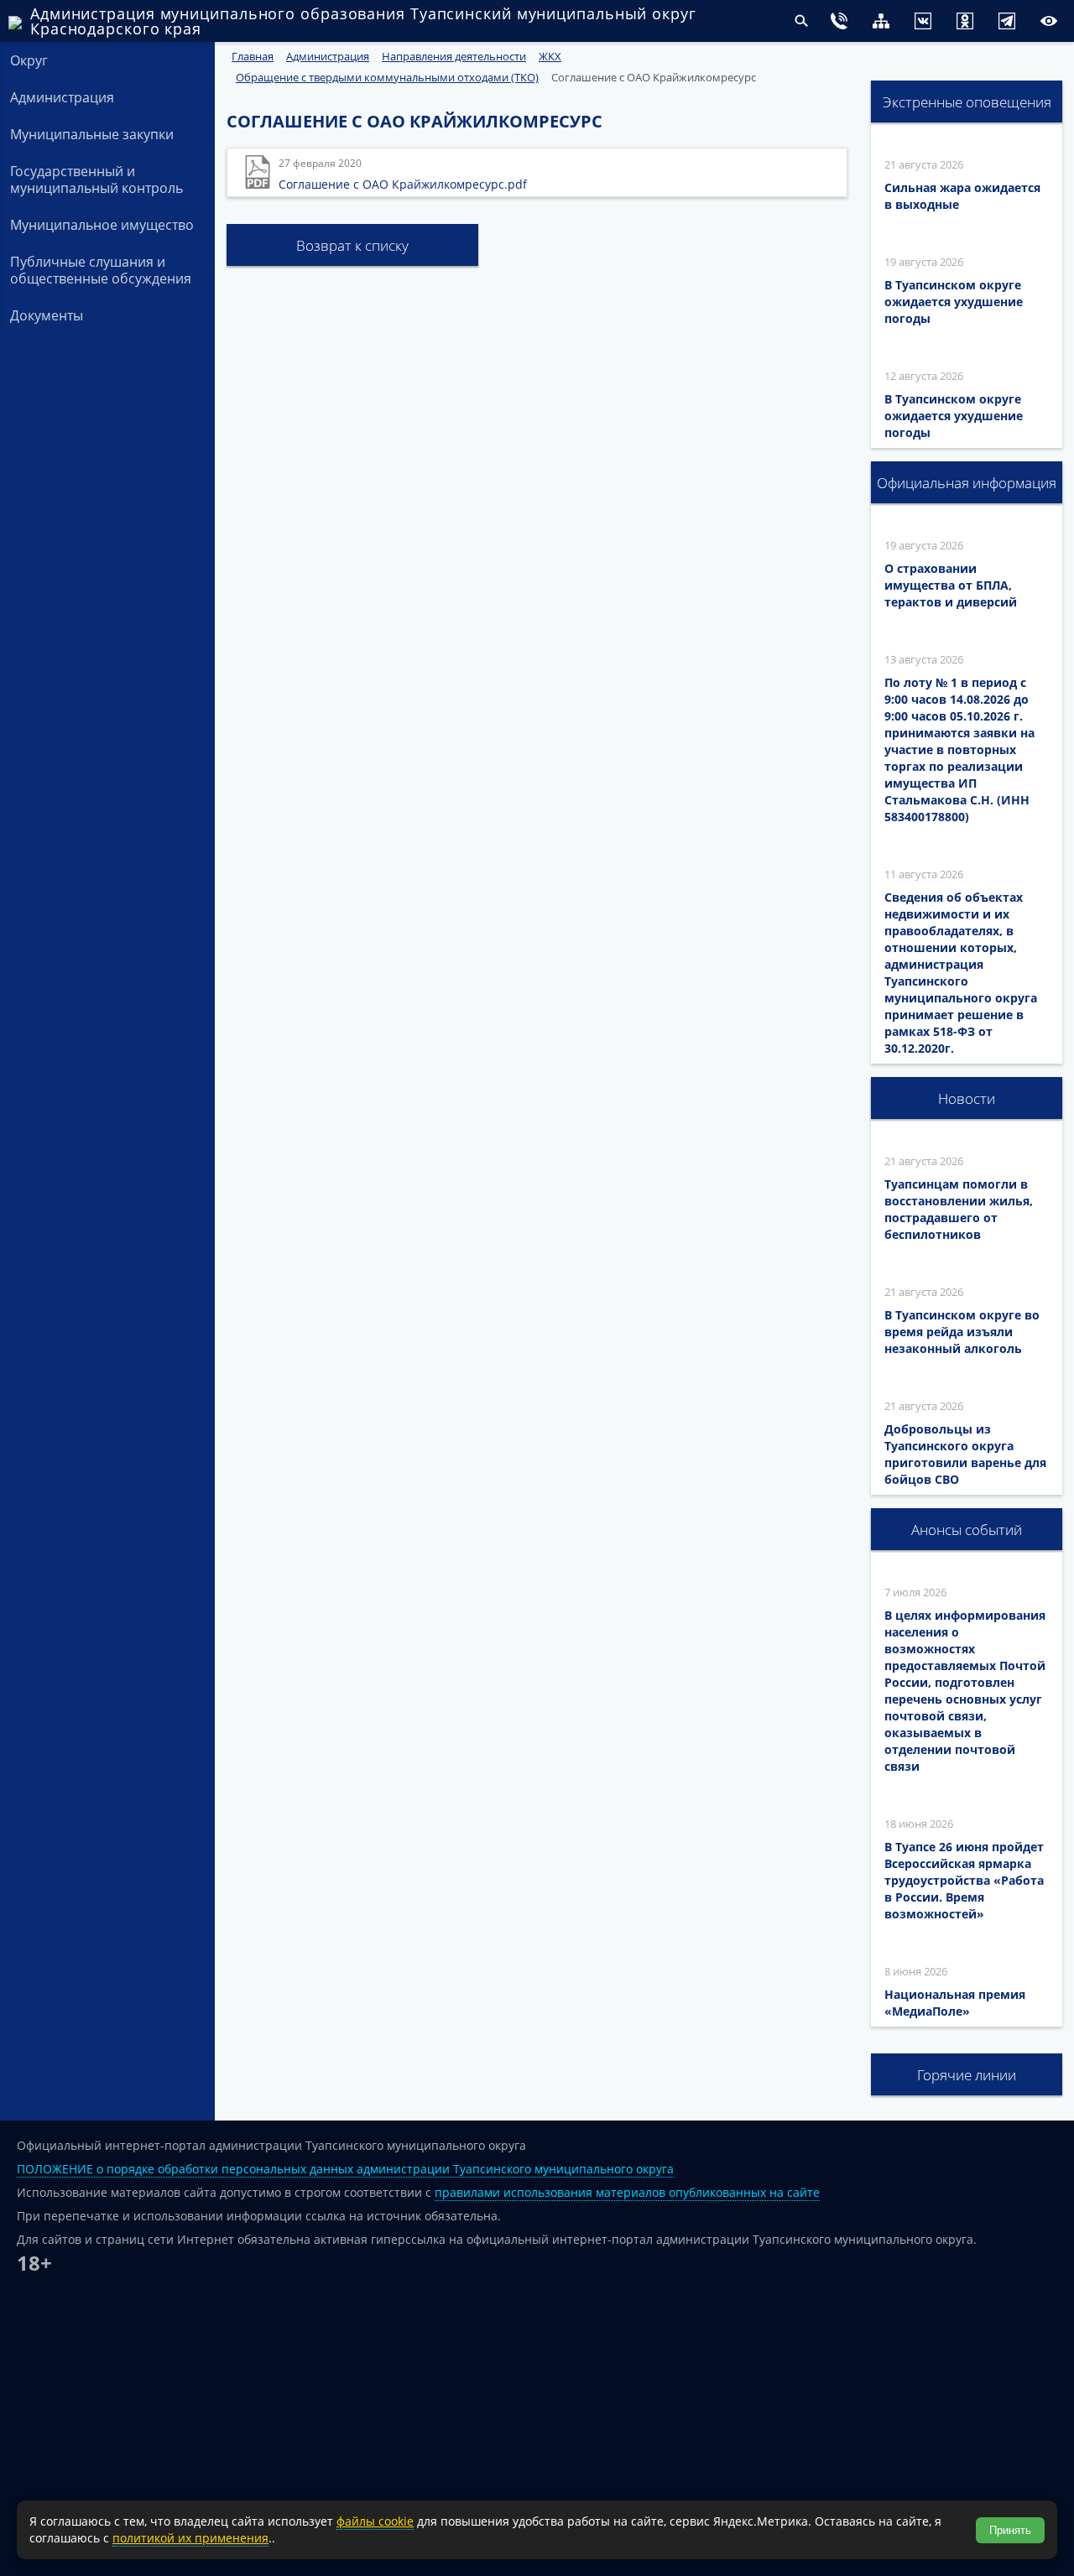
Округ (29, 60)
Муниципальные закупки (92, 134)
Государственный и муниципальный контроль (96, 180)
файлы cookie (375, 2521)
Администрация (62, 97)
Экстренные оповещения (967, 102)
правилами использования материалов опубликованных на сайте (627, 2192)
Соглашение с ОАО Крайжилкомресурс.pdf (403, 184)
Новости (967, 1098)
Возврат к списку (352, 245)
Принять (1010, 2530)
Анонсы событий (967, 1530)
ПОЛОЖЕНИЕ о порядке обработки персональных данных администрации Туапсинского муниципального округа (345, 2169)
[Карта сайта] (847, 23)
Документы (47, 315)
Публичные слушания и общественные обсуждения (101, 270)
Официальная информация (967, 483)
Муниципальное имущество (102, 225)
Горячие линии (967, 2075)
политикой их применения (190, 2538)
